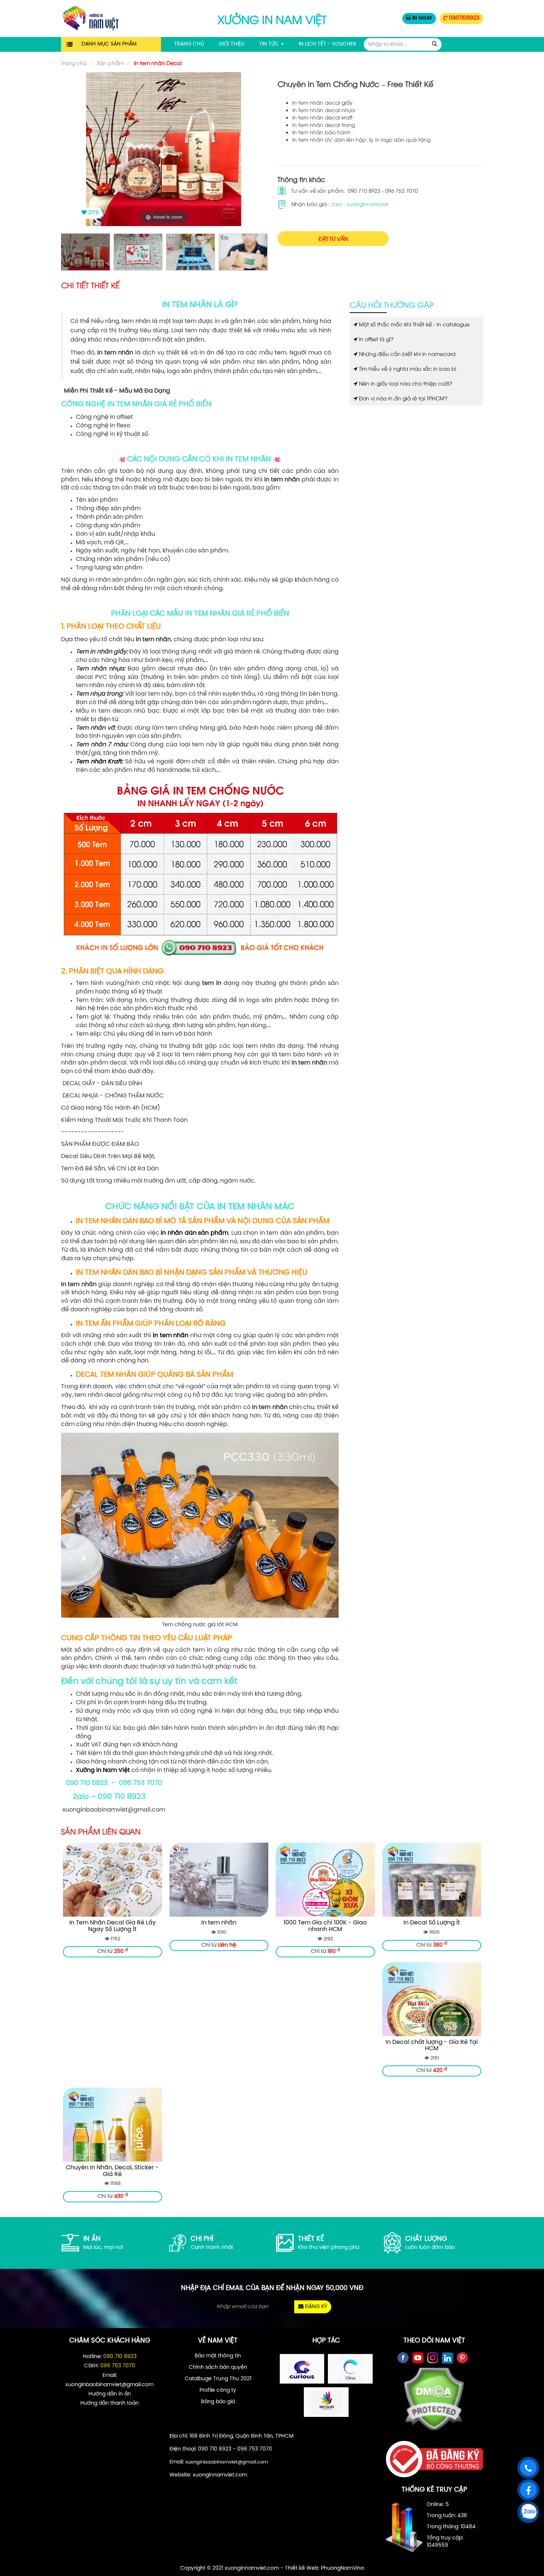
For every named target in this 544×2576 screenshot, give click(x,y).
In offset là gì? (375, 339)
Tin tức (270, 44)
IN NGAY (422, 18)
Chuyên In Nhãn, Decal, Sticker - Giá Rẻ (112, 2171)
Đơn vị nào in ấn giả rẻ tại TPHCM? (402, 398)
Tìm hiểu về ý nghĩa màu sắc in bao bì (407, 368)
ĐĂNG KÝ (315, 2307)
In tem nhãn (219, 1923)
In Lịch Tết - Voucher (328, 44)
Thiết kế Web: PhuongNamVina (324, 2568)
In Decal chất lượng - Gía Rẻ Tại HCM (432, 2046)
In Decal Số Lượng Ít (432, 1923)
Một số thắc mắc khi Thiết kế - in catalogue (414, 324)
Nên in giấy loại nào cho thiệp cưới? (405, 383)
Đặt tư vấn (333, 238)
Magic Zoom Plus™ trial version (93, 79)
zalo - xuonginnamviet (360, 204)
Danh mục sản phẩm (109, 44)
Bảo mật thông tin (218, 2356)
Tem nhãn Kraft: (99, 762)
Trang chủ (189, 44)
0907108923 (463, 18)
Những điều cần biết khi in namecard (407, 354)
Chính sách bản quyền (218, 2368)
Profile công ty (218, 2390)
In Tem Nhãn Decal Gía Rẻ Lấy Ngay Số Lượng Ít (113, 1926)
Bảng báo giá (218, 2402)
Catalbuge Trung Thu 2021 (218, 2379)
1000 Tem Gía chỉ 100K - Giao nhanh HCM (325, 1926)
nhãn (181, 1336)
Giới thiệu (231, 44)
